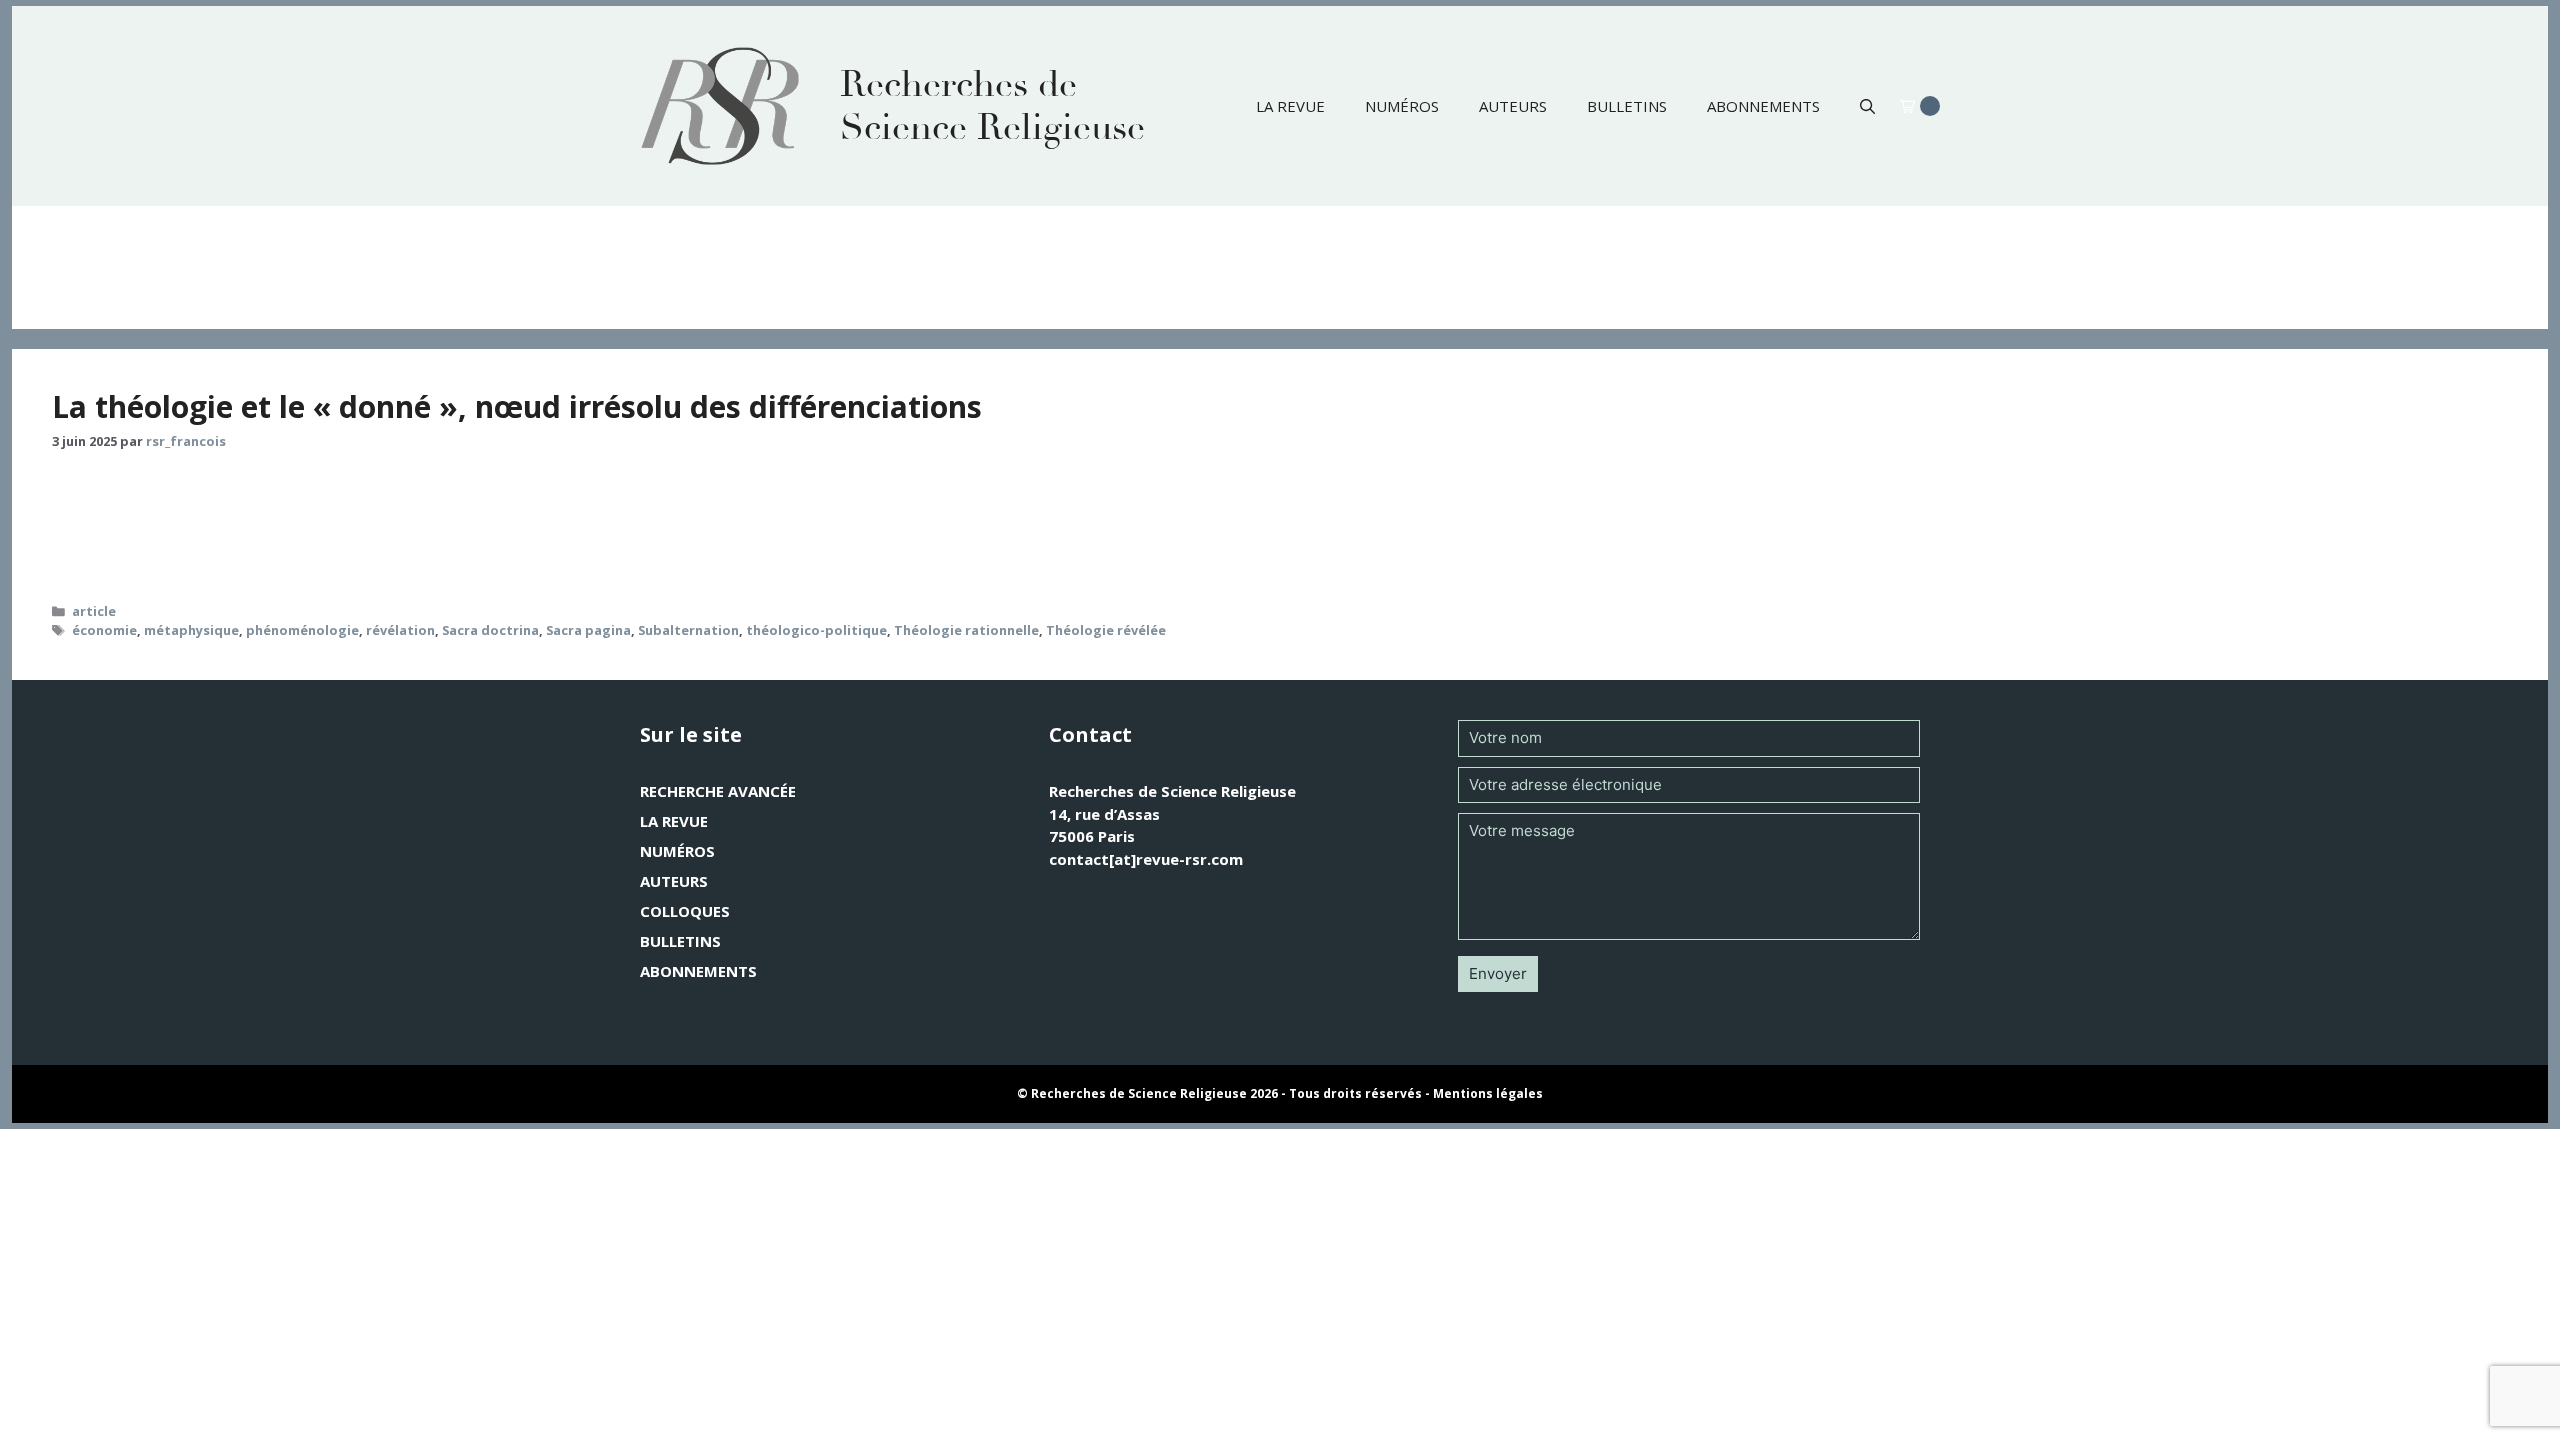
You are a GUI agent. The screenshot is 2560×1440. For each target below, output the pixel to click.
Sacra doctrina (490, 630)
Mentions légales (1488, 1093)
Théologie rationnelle (966, 630)
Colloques (685, 911)
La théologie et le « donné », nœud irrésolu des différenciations (517, 406)
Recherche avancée (718, 791)
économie (104, 630)
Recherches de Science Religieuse (992, 106)
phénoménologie (302, 630)
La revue (1290, 106)
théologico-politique (816, 630)
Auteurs (1513, 106)
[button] (1867, 106)
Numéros (1402, 106)
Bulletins (1627, 106)
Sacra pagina (588, 630)
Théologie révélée (1106, 630)
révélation (400, 630)
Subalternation (688, 630)
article (94, 611)
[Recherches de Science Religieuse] (720, 106)
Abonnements (1763, 106)
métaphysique (191, 630)
